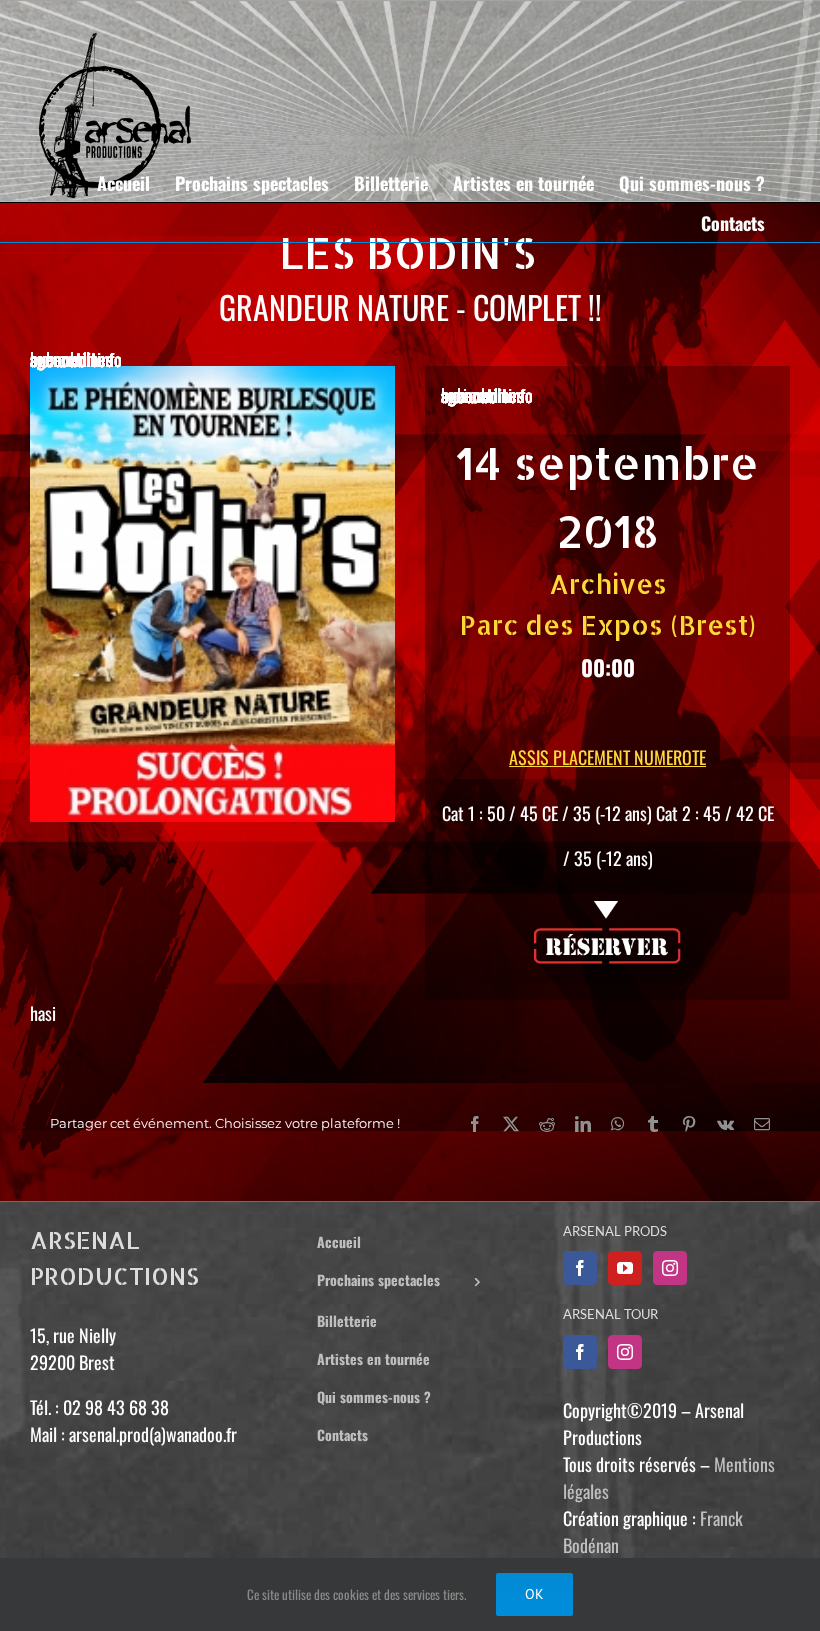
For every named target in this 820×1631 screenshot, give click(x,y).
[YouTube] (625, 1268)
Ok (534, 1594)
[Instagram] (670, 1268)
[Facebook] (580, 1268)
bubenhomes (71, 359)
